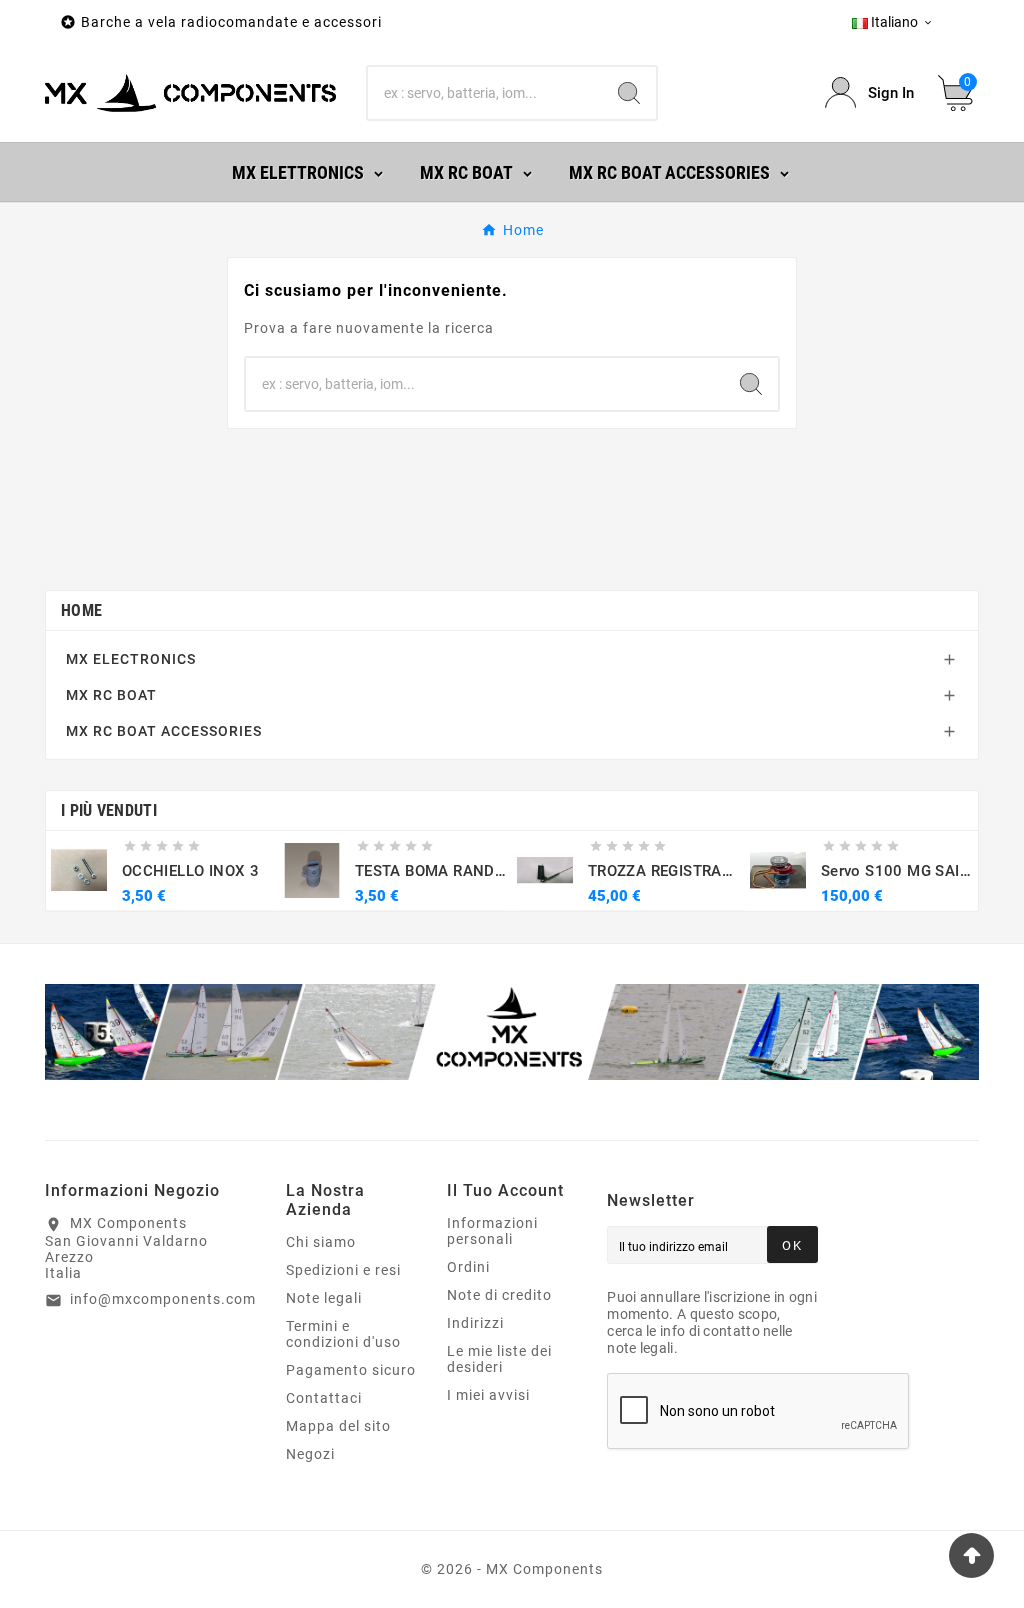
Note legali (324, 1298)
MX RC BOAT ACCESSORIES (164, 731)
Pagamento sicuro (351, 1370)
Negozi (310, 1454)
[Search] (629, 93)
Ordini (468, 1267)
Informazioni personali (492, 1231)
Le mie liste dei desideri (499, 1359)
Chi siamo (321, 1242)
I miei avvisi (488, 1395)
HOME (81, 610)
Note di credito (499, 1295)
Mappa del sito (338, 1426)
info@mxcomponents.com (163, 1299)
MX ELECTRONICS (131, 659)
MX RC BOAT (111, 695)
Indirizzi (475, 1323)
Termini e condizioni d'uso (343, 1334)
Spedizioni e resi (343, 1270)
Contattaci (324, 1398)
